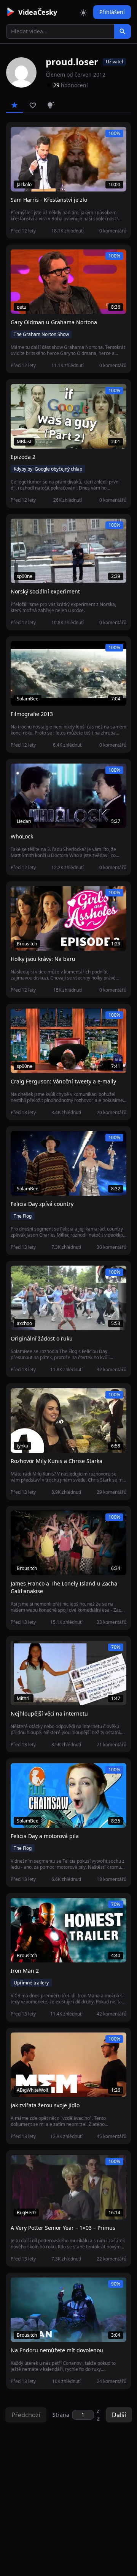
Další (119, 2415)
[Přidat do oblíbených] (20, 137)
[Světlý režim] (83, 12)
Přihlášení (112, 12)
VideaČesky (38, 12)
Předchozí (26, 2415)
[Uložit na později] (33, 137)
